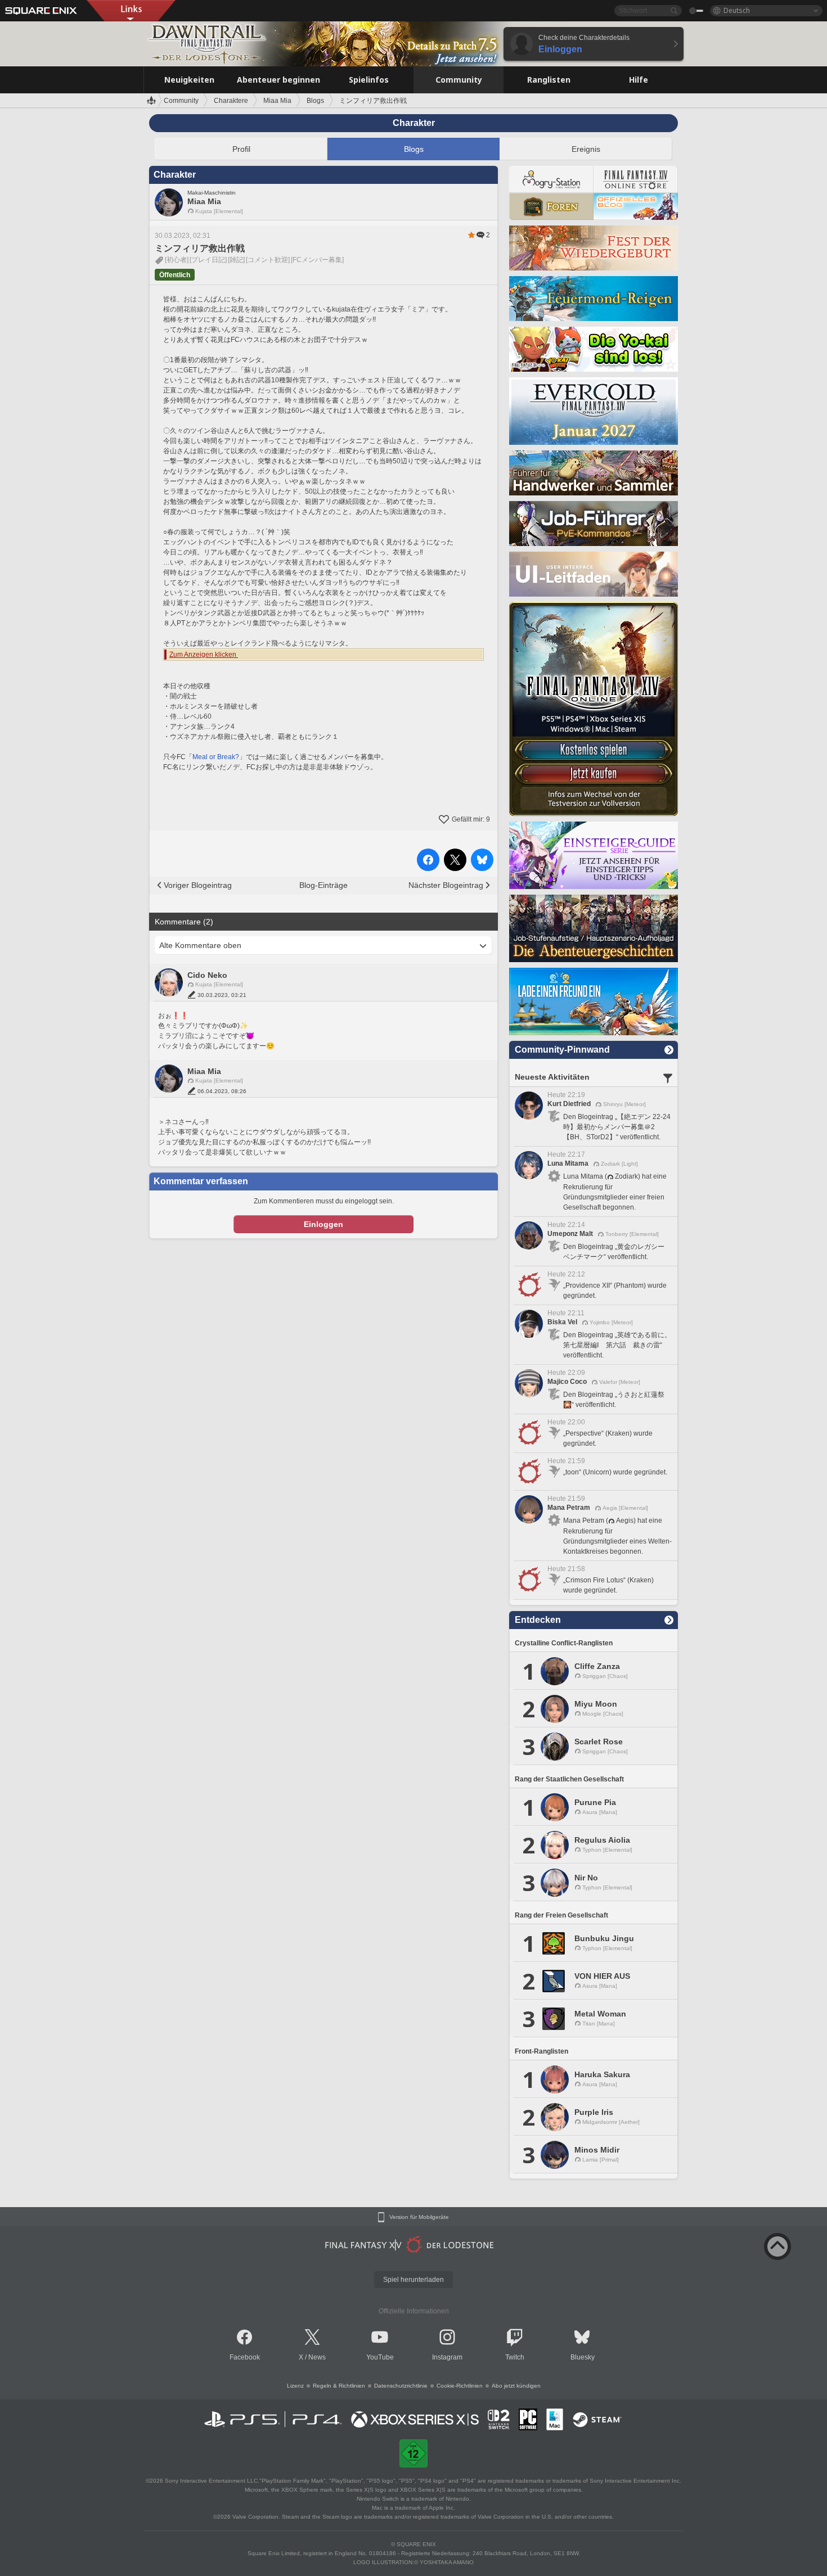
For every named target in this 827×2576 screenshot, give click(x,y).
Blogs (414, 149)
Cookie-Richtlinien (460, 2386)
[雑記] (236, 260)
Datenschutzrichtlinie (401, 2386)
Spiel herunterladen (414, 2280)
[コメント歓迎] (268, 260)
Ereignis (586, 149)
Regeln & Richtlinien (339, 2386)
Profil (241, 149)
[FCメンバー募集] (317, 260)
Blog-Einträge (323, 885)
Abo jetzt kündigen (516, 2386)
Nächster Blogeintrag (446, 885)
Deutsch (737, 10)
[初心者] (177, 260)
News (317, 2357)
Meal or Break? (216, 757)
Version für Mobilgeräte (419, 2217)
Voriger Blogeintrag (198, 885)
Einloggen (323, 1224)
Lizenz (295, 2386)
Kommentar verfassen (201, 1181)
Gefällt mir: (471, 819)
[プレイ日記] (208, 260)
